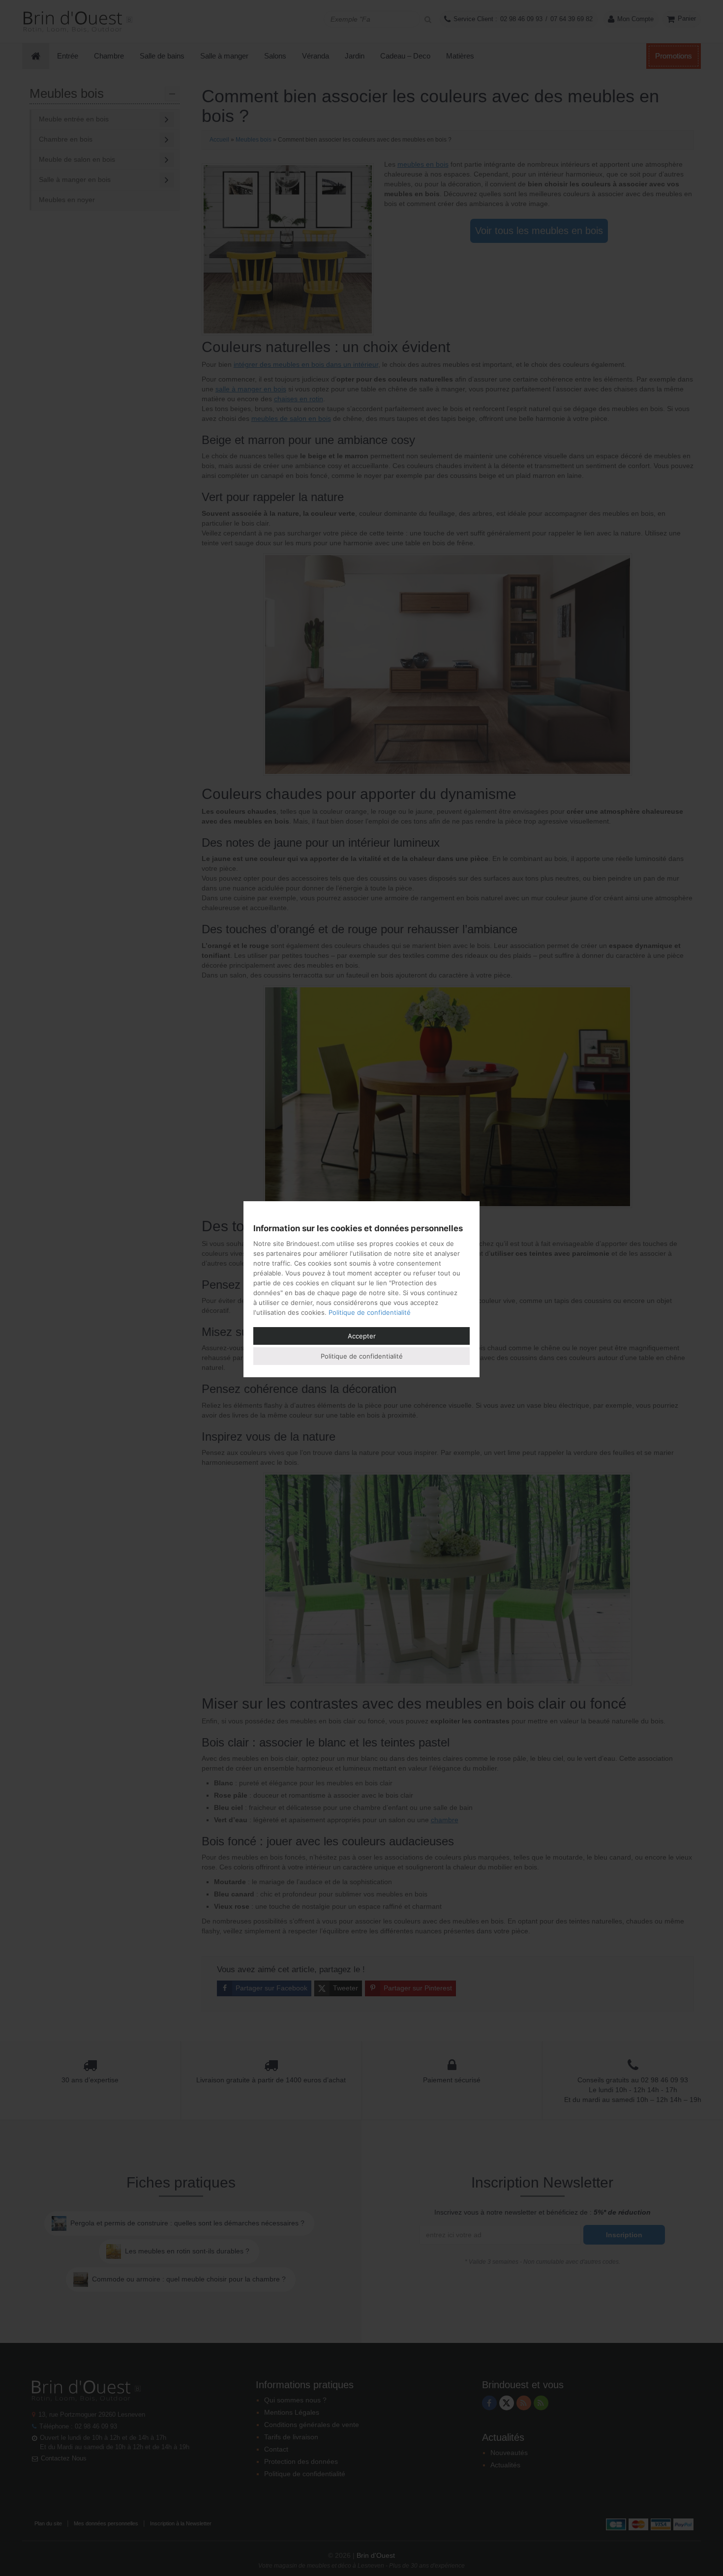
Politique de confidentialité (370, 1312)
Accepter (362, 1336)
